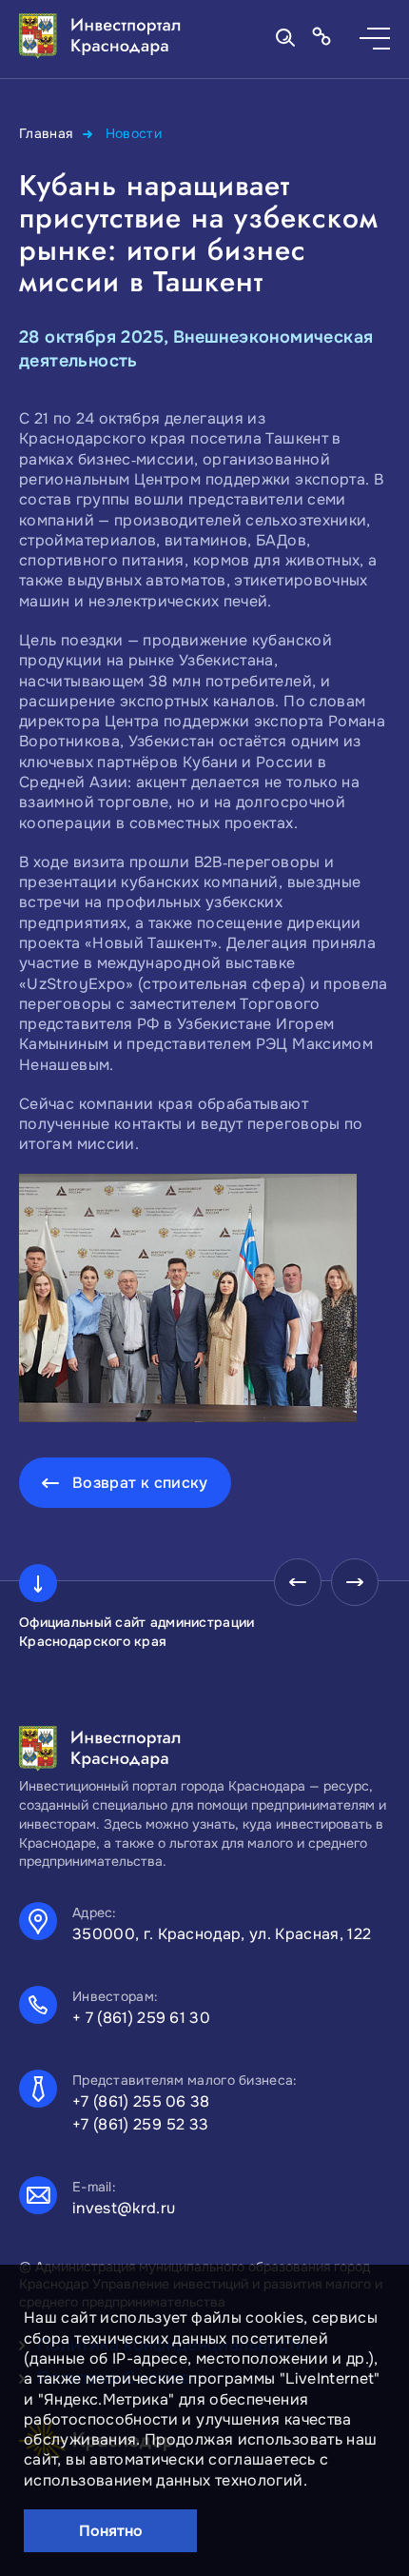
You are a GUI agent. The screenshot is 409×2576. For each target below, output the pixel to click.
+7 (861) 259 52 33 (141, 2124)
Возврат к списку (140, 1483)
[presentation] (298, 1582)
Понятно (111, 2531)
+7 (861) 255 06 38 (141, 2101)
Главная (46, 133)
